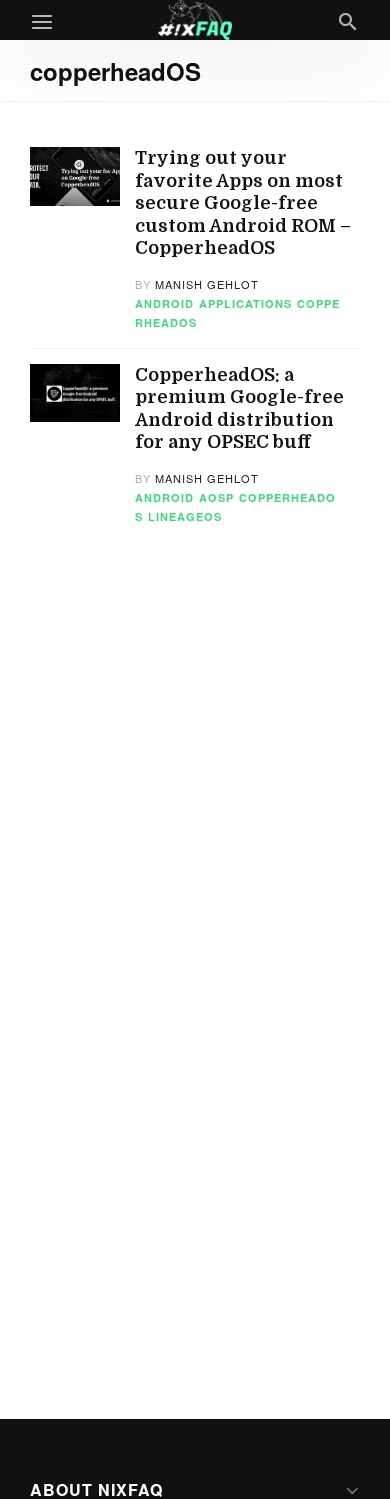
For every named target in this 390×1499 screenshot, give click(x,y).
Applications (245, 303)
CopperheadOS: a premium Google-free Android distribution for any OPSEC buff (239, 409)
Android (164, 303)
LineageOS (185, 516)
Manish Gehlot (207, 284)
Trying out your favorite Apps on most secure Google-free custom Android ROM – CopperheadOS (243, 203)
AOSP (216, 497)
